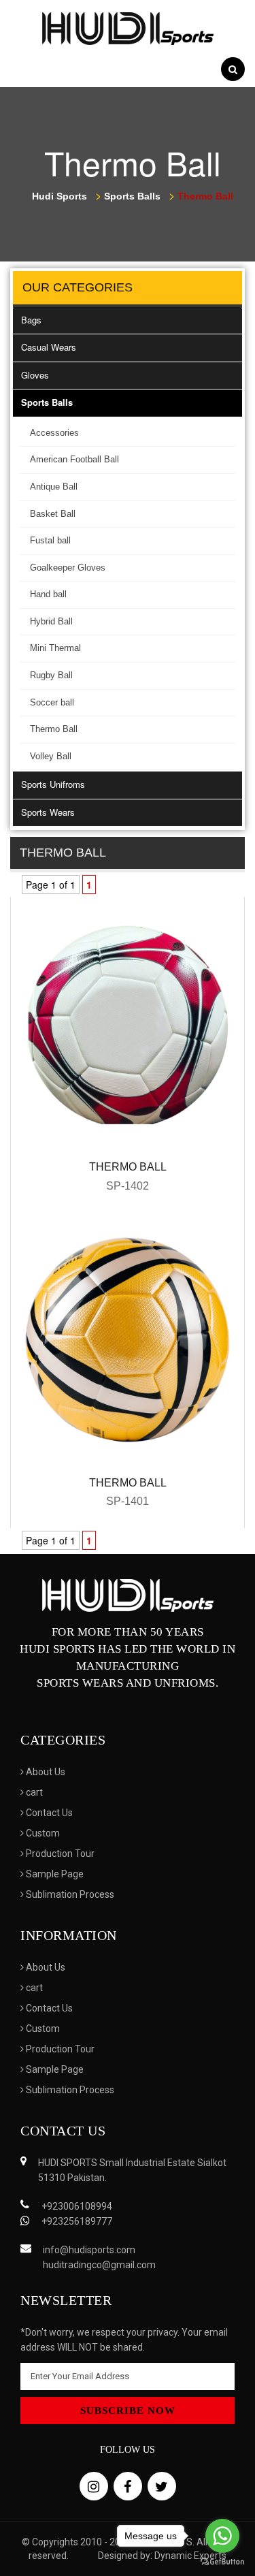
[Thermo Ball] (128, 1023)
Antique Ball (54, 487)
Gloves (35, 375)
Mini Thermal (55, 648)
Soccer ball (52, 702)
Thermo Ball (54, 729)
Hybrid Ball (51, 621)
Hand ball (48, 594)
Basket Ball (53, 514)
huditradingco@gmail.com (99, 2265)
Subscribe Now (128, 2411)
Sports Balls (47, 402)
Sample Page (54, 1874)
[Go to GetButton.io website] (222, 2562)
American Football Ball (74, 459)
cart (33, 1792)
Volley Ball (51, 756)
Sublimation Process (69, 1894)
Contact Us (48, 1813)
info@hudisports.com (89, 2250)
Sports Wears (48, 812)
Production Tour (59, 1854)
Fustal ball (50, 540)
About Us (45, 1772)
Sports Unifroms (53, 784)
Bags (31, 320)
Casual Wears (49, 347)
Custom (42, 1833)
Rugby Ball (51, 675)
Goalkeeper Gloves (68, 568)
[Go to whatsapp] (222, 2536)
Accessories (54, 433)
